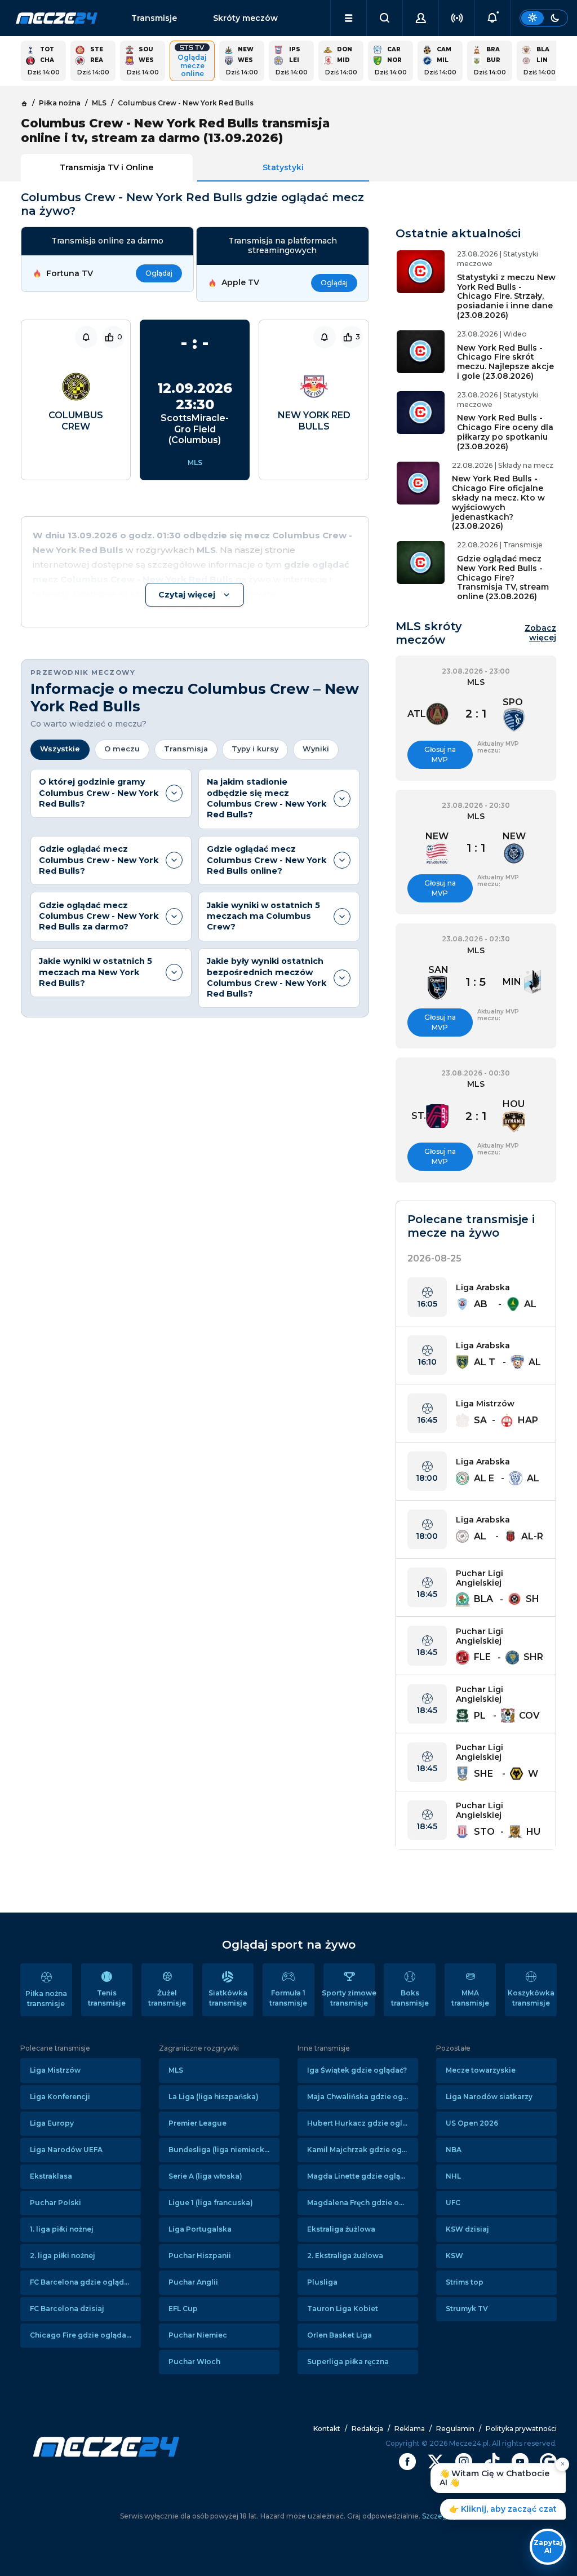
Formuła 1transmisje (288, 1998)
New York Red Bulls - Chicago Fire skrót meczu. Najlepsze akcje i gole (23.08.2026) (505, 362)
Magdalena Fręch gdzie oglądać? (363, 2203)
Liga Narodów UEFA (66, 2150)
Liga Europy (52, 2123)
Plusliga (322, 2282)
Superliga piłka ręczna (348, 2362)
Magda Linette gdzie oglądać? (362, 2176)
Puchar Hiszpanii (200, 2256)
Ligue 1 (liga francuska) (211, 2203)
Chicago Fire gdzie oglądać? (82, 2335)
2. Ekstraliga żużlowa (345, 2256)
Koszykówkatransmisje (531, 1998)
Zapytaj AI (548, 2546)
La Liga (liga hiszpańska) (214, 2097)
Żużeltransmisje (167, 1998)
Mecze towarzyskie (481, 2070)
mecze (57, 18)
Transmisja (186, 749)
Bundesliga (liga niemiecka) (220, 2150)
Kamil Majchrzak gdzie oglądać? (363, 2150)
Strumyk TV (467, 2309)
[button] (349, 18)
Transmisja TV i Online (106, 167)
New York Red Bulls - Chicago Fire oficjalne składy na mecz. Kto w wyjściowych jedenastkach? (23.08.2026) (498, 502)
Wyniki (316, 749)
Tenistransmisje (107, 1998)
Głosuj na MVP (440, 754)
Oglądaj (159, 273)
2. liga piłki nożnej (63, 2256)
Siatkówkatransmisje (228, 1998)
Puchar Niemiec (198, 2335)
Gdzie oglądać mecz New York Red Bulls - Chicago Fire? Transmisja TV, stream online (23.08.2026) (503, 577)
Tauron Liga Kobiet (343, 2309)
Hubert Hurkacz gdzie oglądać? (363, 2123)
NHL (453, 2176)
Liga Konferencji (60, 2097)
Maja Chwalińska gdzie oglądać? (363, 2097)
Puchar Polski (56, 2203)
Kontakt (327, 2429)
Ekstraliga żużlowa (341, 2229)
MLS (195, 462)
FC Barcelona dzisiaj (67, 2309)
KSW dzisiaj (467, 2229)
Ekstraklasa (51, 2176)
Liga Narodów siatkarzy (489, 2097)
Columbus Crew (76, 421)
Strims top (465, 2282)
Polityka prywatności (521, 2429)
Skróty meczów (245, 18)
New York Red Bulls (314, 421)
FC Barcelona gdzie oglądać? (83, 2282)
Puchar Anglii (193, 2282)
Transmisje (154, 18)
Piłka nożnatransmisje (46, 1999)
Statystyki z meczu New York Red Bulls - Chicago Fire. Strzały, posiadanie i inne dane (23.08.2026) (506, 296)
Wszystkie (60, 749)
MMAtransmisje (470, 1998)
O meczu (122, 749)
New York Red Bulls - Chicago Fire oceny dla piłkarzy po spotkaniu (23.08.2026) (505, 432)
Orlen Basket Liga (339, 2335)
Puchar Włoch (194, 2362)
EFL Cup (183, 2309)
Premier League (197, 2123)
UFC (453, 2203)
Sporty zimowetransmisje (349, 1998)
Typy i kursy (255, 749)
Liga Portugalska (200, 2229)
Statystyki (283, 167)
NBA (454, 2150)
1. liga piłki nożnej (62, 2229)
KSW (454, 2256)
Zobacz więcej (540, 633)
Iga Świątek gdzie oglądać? (357, 2070)
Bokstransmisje (410, 1998)
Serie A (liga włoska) (205, 2176)
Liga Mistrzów (55, 2070)
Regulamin (455, 2429)
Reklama (410, 2429)
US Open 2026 (472, 2123)
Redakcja (367, 2429)
